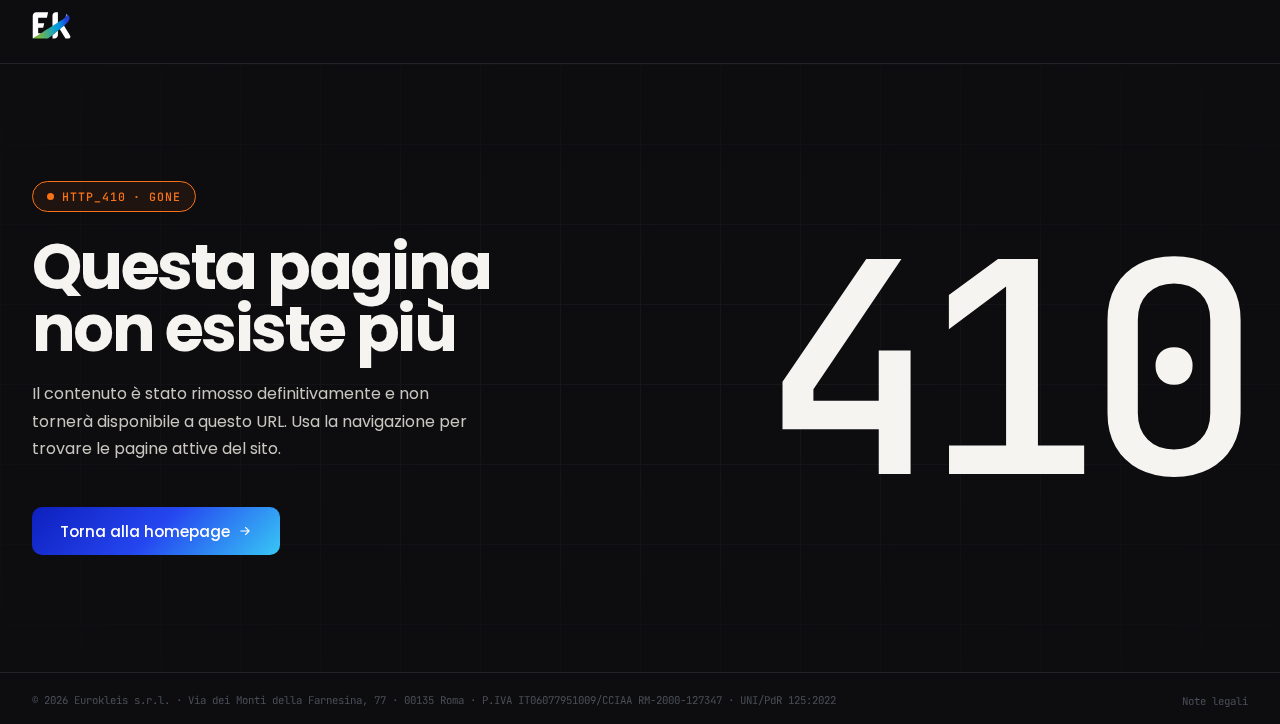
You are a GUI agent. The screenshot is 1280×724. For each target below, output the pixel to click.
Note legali (1215, 701)
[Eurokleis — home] (51, 28)
